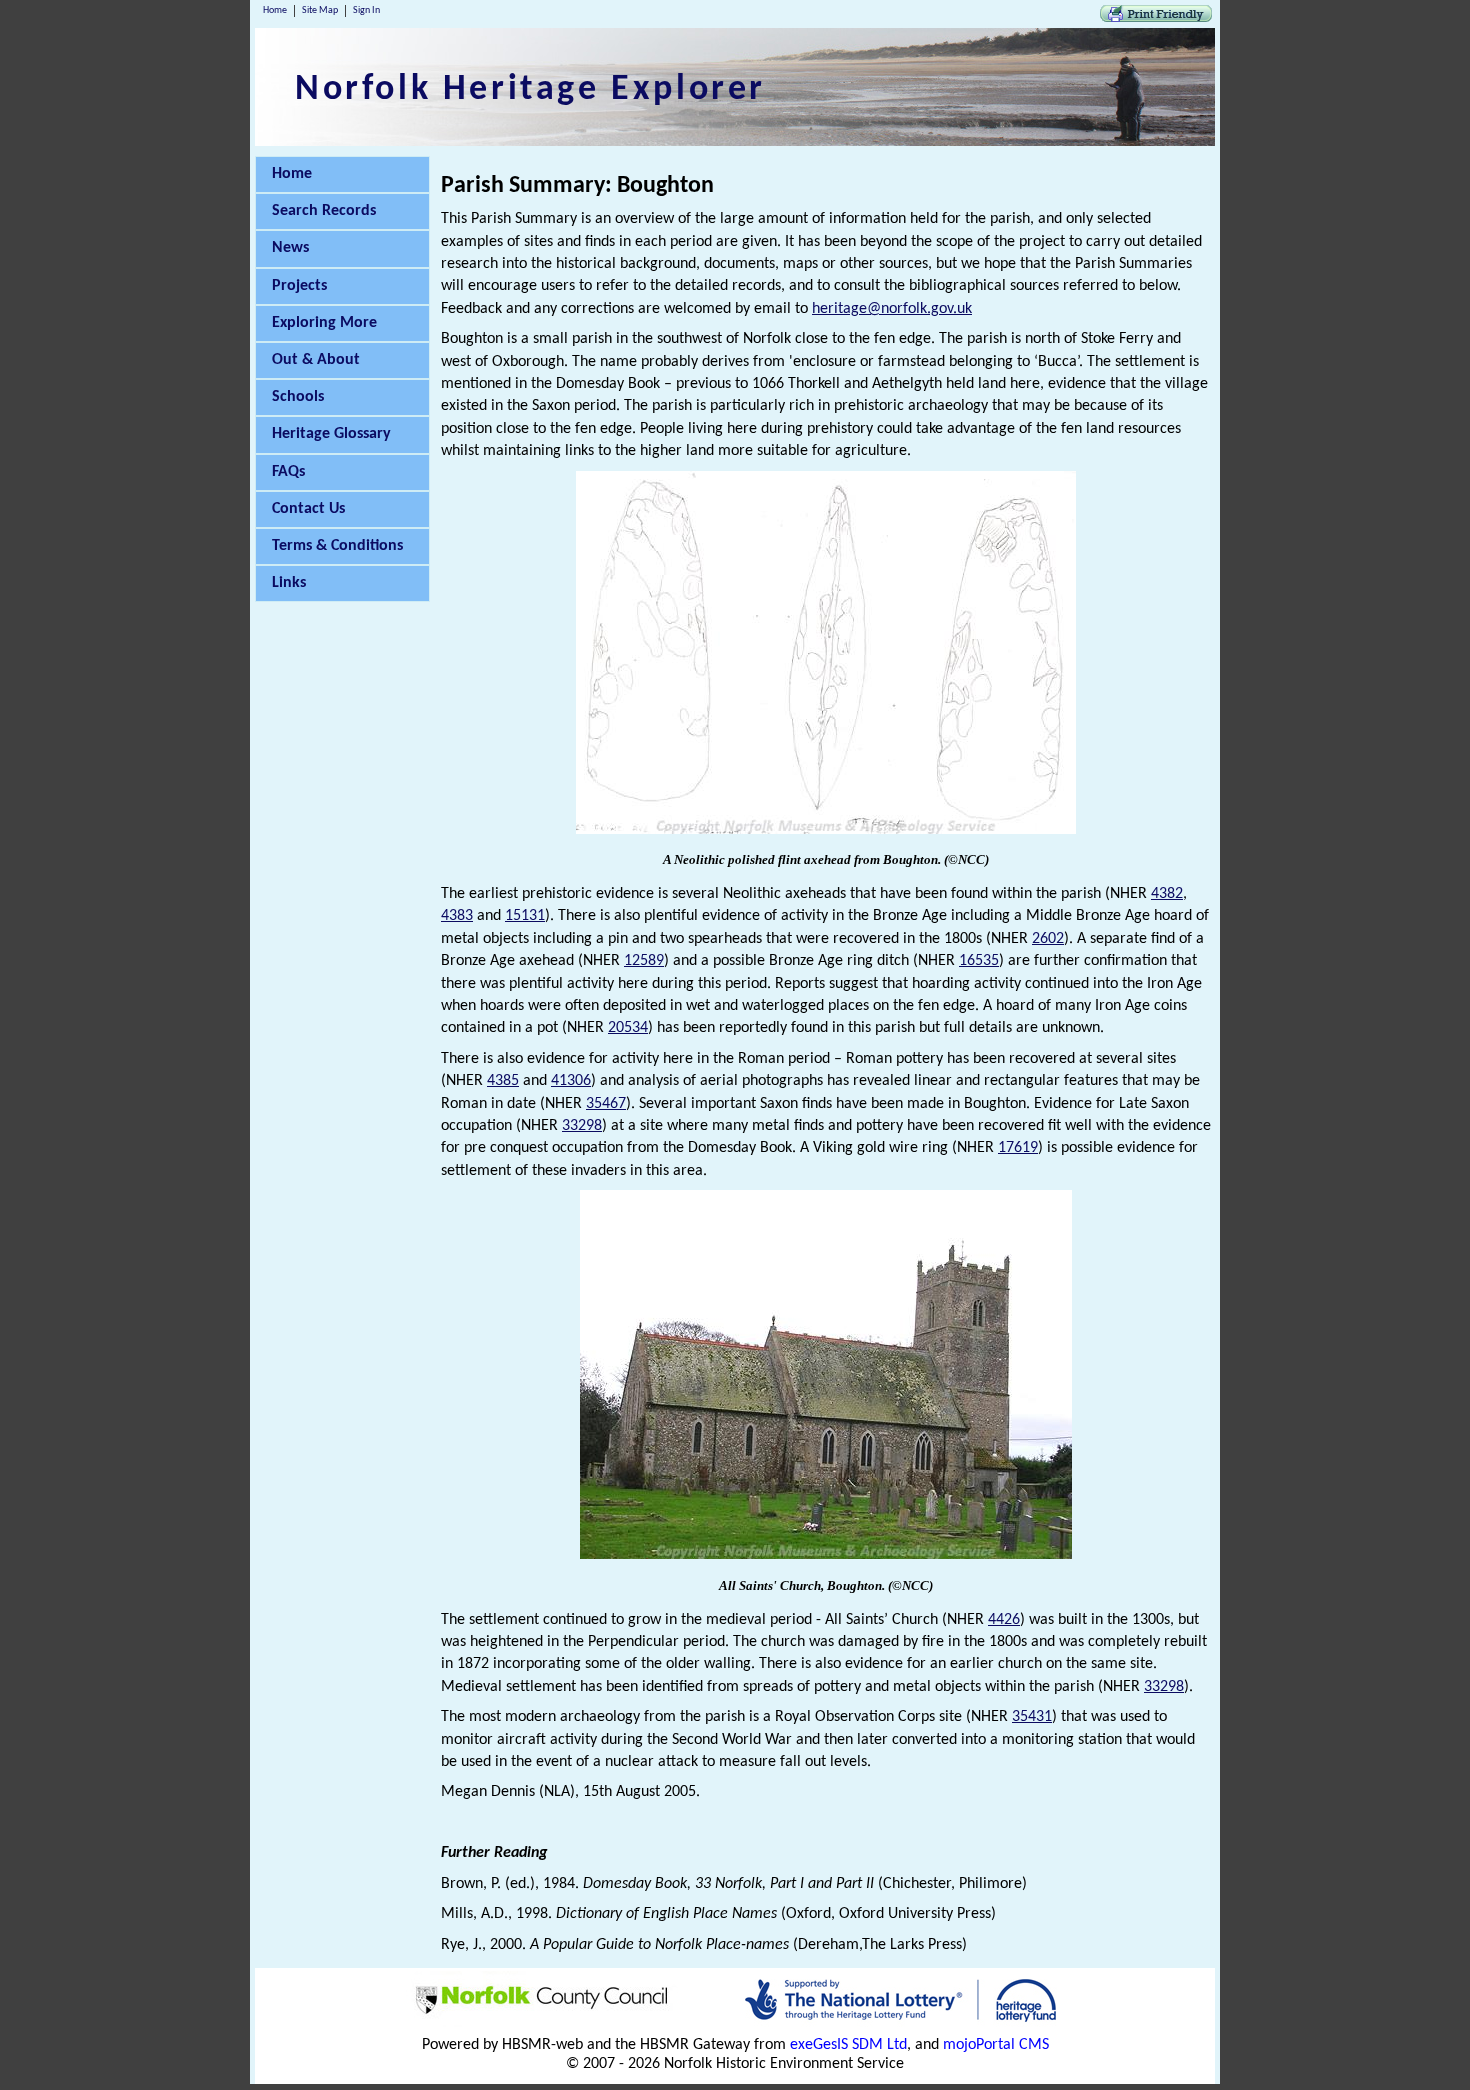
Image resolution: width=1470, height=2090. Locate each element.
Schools (298, 397)
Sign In (366, 10)
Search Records (324, 211)
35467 (606, 1104)
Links (289, 583)
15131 (525, 916)
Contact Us (308, 509)
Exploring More (324, 323)
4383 (457, 916)
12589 (644, 961)
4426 (1004, 1620)
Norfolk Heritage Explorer (530, 90)
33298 (582, 1126)
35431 (1032, 1717)
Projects (299, 286)
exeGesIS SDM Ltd (848, 2045)
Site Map (320, 10)
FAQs (288, 472)
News (290, 248)
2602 (1048, 939)
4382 (1167, 894)
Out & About (316, 360)
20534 (628, 1028)
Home (275, 10)
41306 (571, 1081)
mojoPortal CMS (996, 2045)
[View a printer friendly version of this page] (1156, 18)
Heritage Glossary (331, 434)
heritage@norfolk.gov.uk (892, 309)
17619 (1018, 1148)
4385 (503, 1081)
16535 (979, 961)
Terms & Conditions (337, 546)
